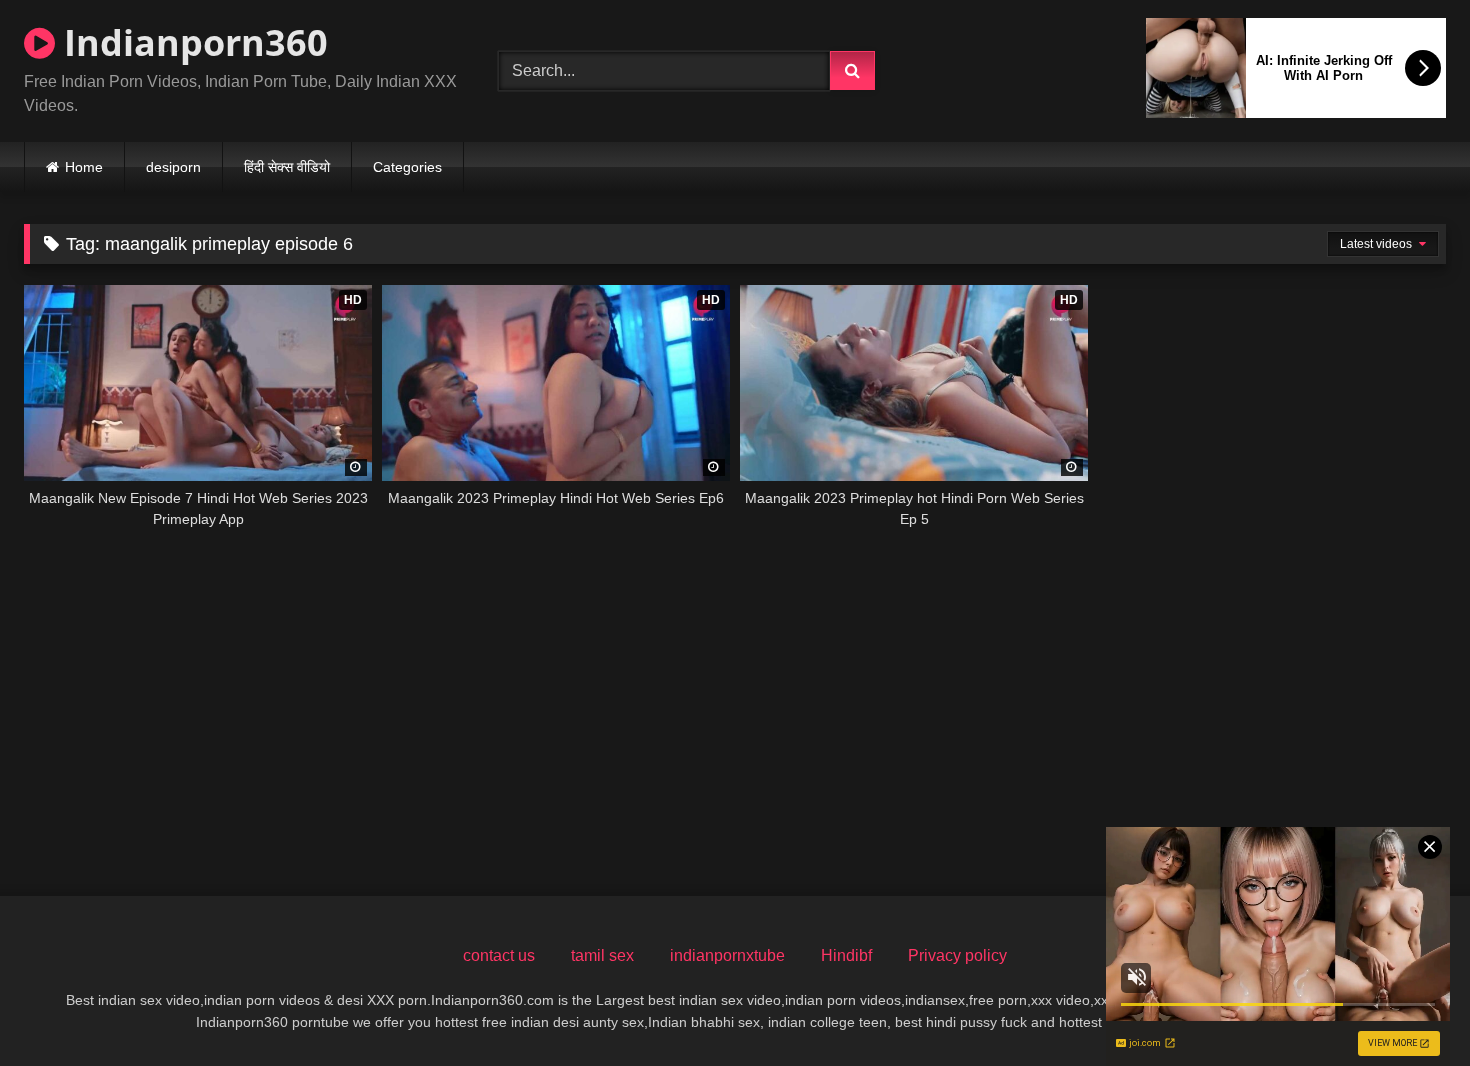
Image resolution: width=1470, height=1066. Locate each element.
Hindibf (846, 955)
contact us (499, 955)
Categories (407, 167)
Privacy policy (957, 955)
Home (84, 167)
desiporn (173, 167)
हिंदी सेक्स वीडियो (287, 167)
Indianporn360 (191, 42)
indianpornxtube (727, 955)
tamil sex (602, 955)
